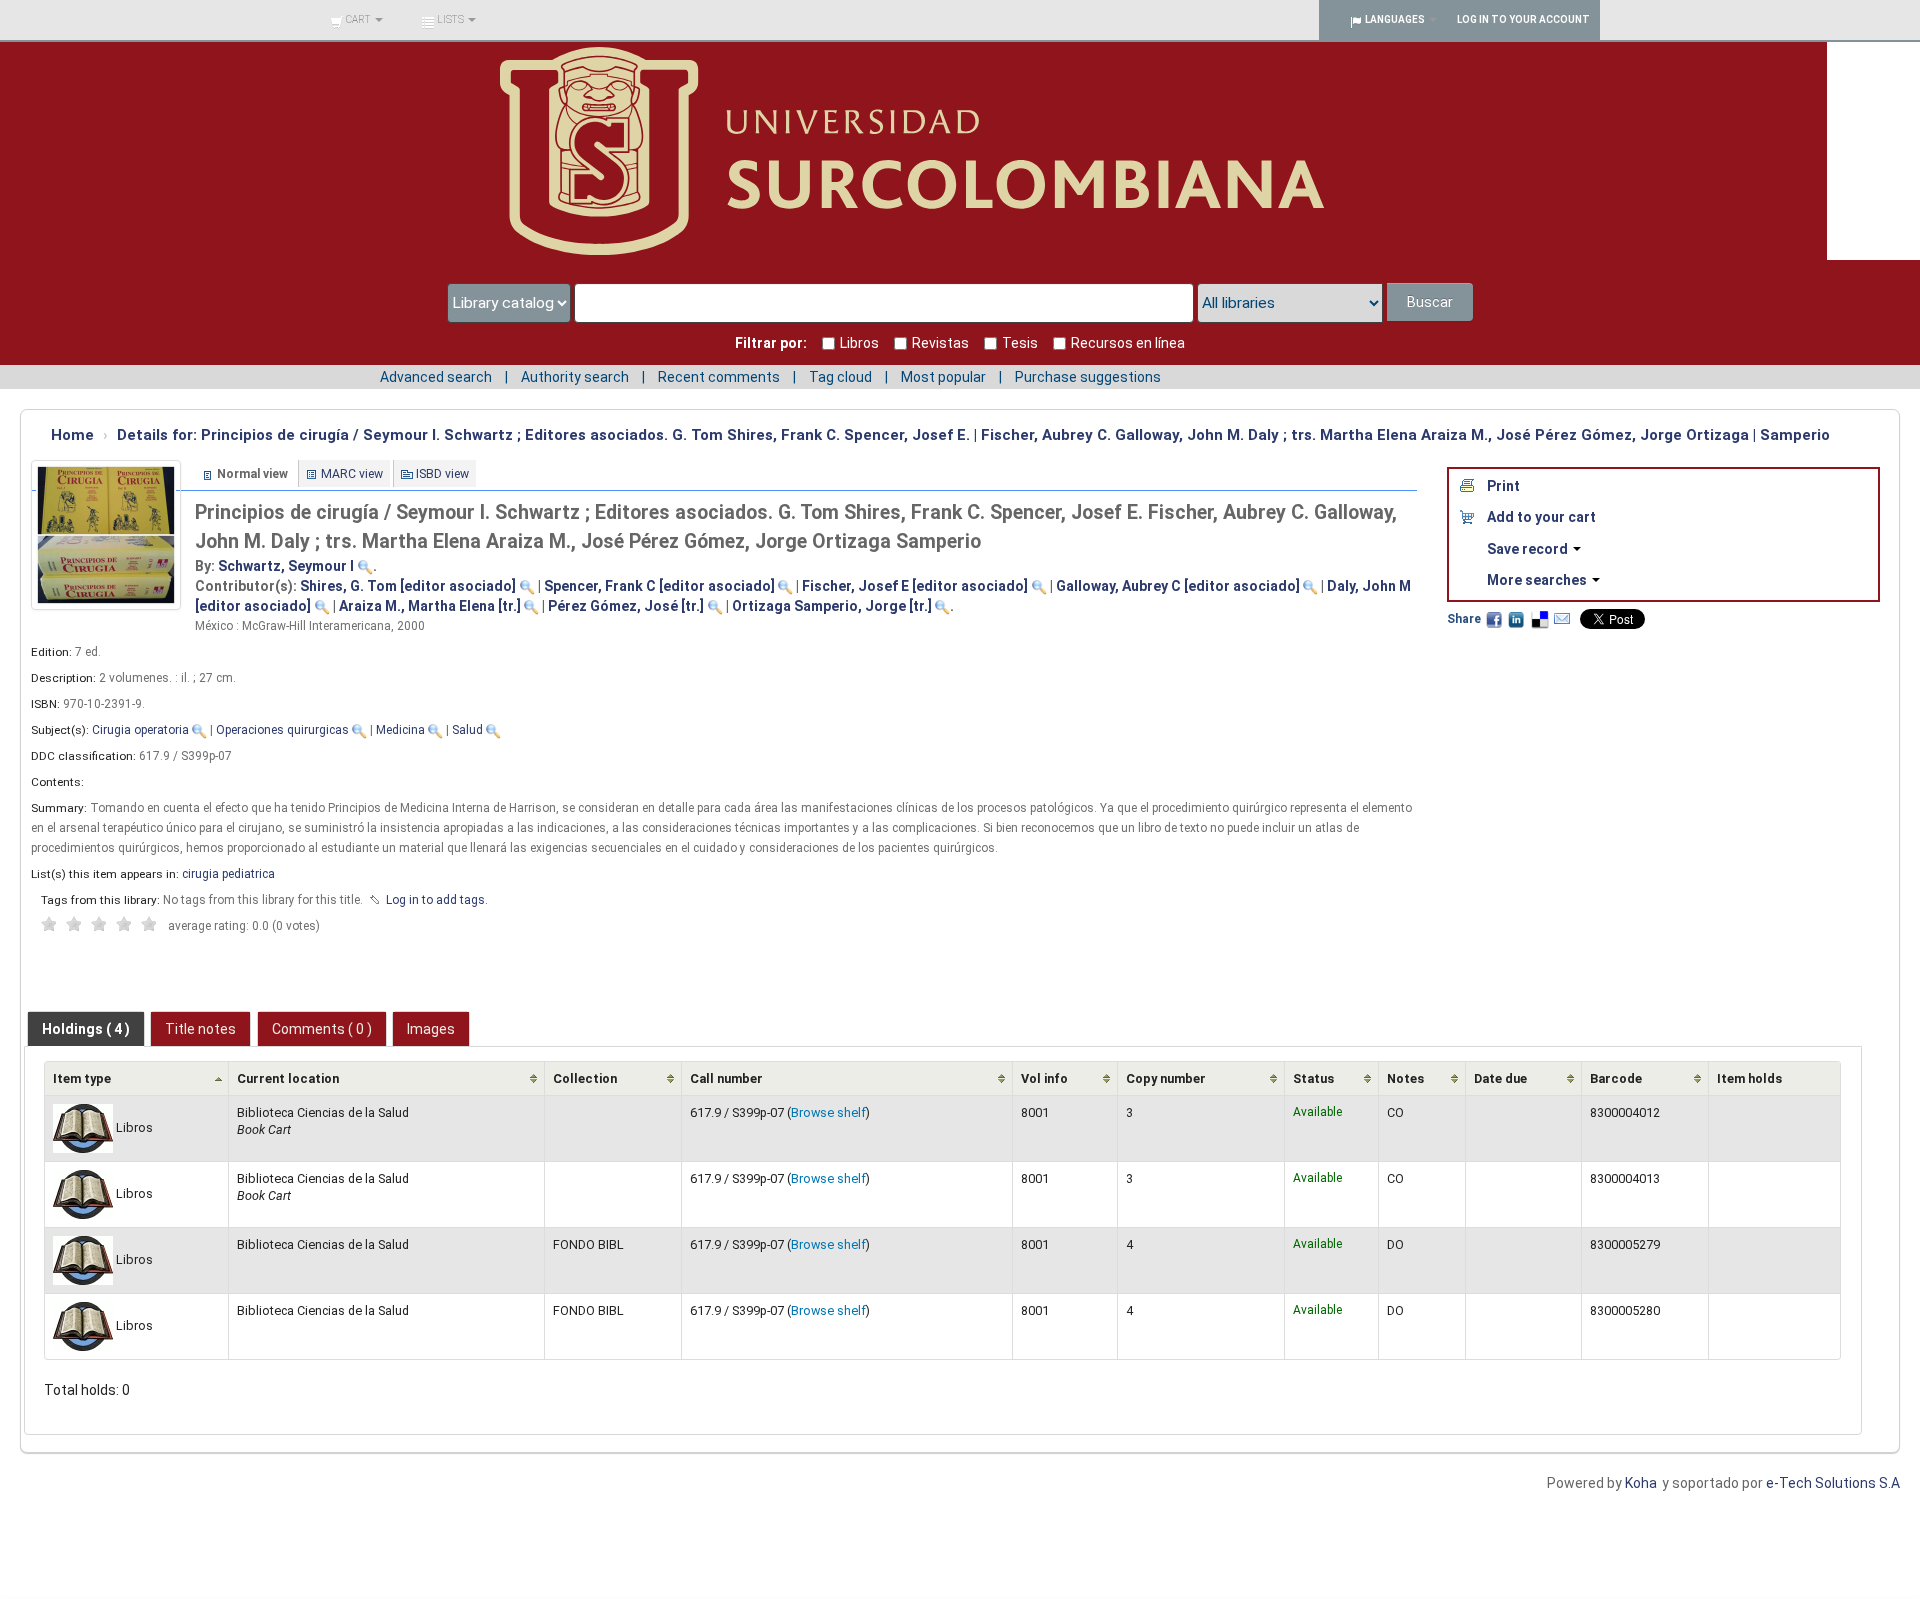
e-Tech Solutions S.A (1833, 1483)
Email (1562, 619)
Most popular (943, 377)
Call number (726, 1078)
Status (1313, 1078)
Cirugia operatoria (140, 730)
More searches (1538, 580)
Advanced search (436, 377)
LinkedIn (1516, 619)
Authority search (575, 377)
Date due (1500, 1078)
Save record (1529, 549)
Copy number (1166, 1078)
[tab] (86, 1029)
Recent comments (719, 377)
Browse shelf (828, 1112)
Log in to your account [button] (1523, 19)
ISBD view (442, 474)
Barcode (1616, 1078)
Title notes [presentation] (200, 1029)
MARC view (352, 474)
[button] (356, 20)
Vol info (1044, 1078)
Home (72, 435)
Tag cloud (840, 377)
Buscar (1430, 302)
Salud (467, 730)
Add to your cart (1541, 517)
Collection (585, 1078)
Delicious (1539, 619)
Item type (82, 1078)
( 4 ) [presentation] (86, 1029)
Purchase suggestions (1088, 377)
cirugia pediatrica (228, 874)
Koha (1641, 1483)
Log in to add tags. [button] (437, 900)
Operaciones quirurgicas (282, 730)
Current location (288, 1078)
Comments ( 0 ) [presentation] (322, 1029)
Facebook (1494, 619)
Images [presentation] (431, 1029)
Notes (1405, 1078)
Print (1503, 486)
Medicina (400, 730)
